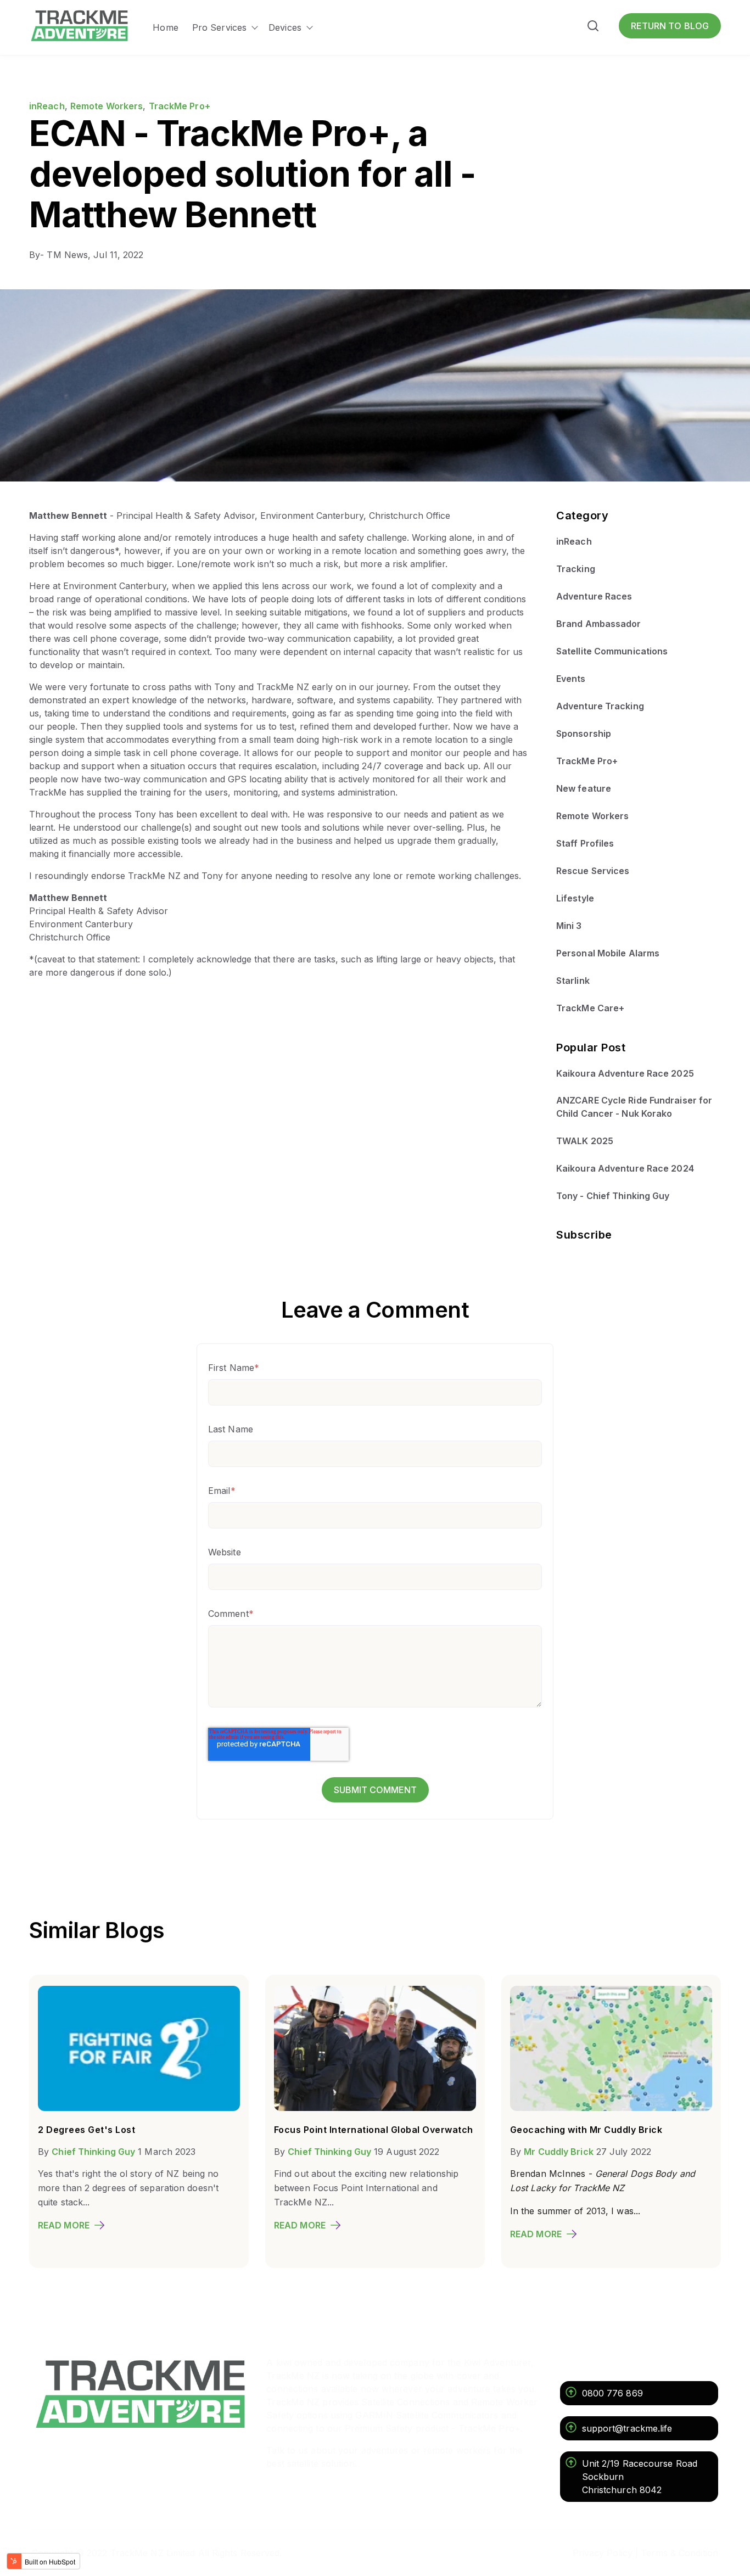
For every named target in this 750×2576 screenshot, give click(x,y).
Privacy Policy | (606, 2553)
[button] (593, 28)
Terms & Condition (679, 2553)
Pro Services (219, 27)
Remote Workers (107, 106)
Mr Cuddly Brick (559, 2152)
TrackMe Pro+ (180, 106)
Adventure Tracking (600, 706)
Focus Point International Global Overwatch (374, 2130)
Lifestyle (575, 898)
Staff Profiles (585, 843)
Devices (285, 27)
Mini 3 (569, 926)
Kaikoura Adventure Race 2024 (625, 1168)
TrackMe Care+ (590, 1008)
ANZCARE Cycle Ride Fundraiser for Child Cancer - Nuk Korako (634, 1107)
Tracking (576, 569)
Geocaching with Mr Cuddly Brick (586, 2130)
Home (165, 27)
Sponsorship (584, 733)
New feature (584, 788)
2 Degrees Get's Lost (86, 2130)
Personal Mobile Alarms (608, 953)
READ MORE (64, 2225)
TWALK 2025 (585, 1141)
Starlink (573, 981)
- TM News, (61, 255)
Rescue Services (593, 871)
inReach (47, 106)
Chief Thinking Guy (93, 2152)
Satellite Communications (612, 651)
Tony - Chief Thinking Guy (613, 1196)
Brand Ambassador (599, 624)
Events (571, 679)
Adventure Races (594, 596)
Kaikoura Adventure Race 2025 (625, 1073)
